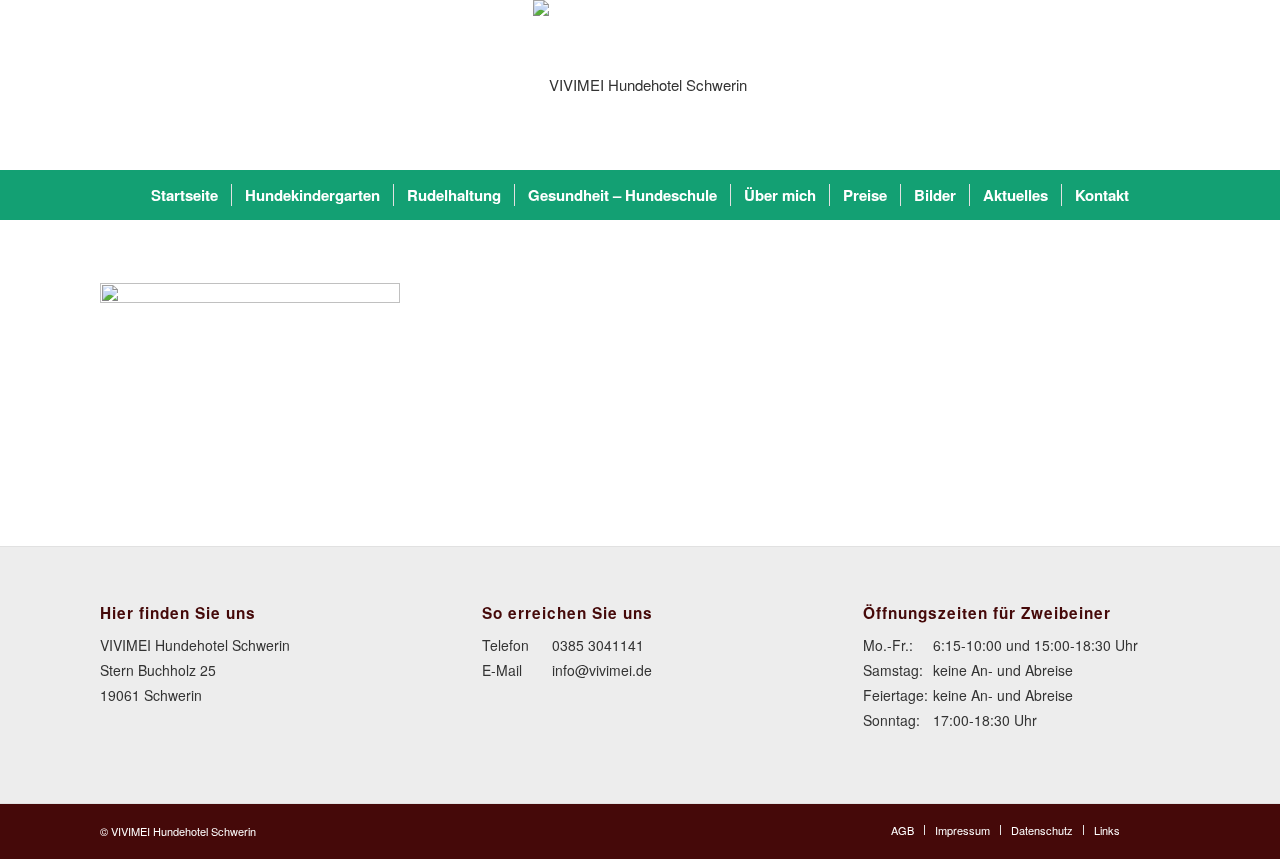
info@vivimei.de (602, 670)
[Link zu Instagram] (1165, 829)
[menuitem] (184, 195)
